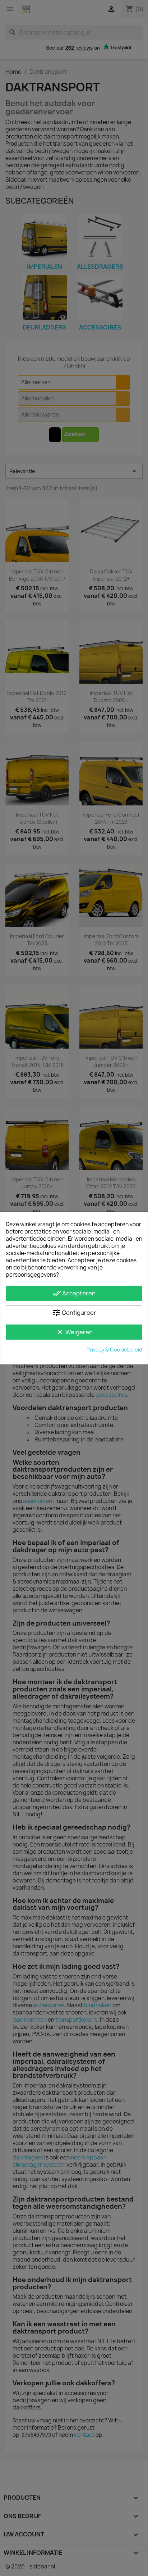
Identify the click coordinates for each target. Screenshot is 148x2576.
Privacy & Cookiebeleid (114, 1350)
